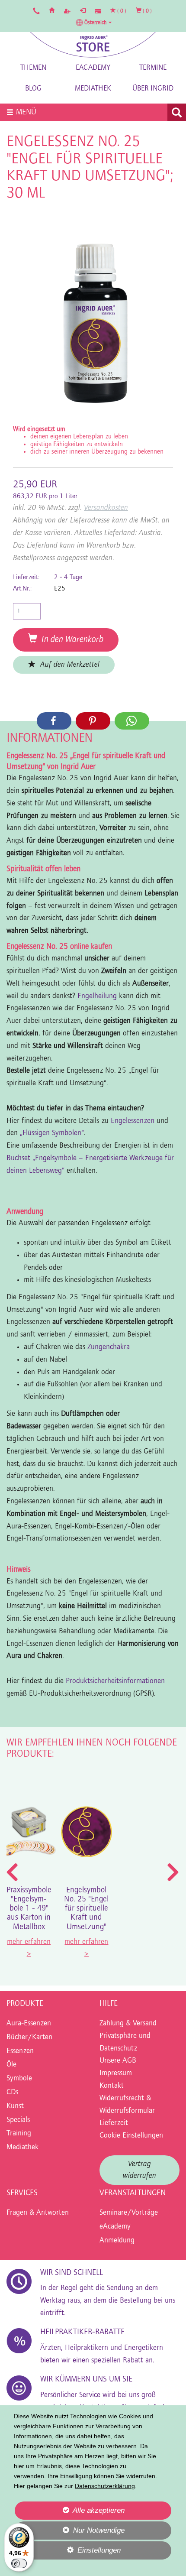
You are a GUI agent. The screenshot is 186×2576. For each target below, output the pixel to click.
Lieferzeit (114, 2123)
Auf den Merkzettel (68, 665)
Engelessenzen (133, 1121)
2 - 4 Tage (68, 577)
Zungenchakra (109, 1347)
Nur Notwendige (70, 2533)
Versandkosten (106, 508)
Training (19, 2134)
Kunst (15, 2106)
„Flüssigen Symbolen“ (52, 1133)
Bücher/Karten (29, 2037)
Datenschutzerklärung (105, 2486)
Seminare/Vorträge (129, 2213)
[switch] (19, 2563)
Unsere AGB (118, 2061)
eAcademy (93, 68)
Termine (153, 68)
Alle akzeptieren (70, 2510)
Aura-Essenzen (29, 2024)
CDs (12, 2093)
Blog (33, 89)
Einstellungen (67, 2553)
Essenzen (20, 2051)
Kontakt (112, 2086)
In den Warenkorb (70, 640)
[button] (94, 23)
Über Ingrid (153, 89)
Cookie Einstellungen (131, 2136)
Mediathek (93, 89)
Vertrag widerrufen (139, 2170)
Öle (11, 2065)
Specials (18, 2120)
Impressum (116, 2073)
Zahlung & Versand (128, 2024)
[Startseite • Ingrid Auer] (93, 45)
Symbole (19, 2079)
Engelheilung (98, 996)
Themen (33, 68)
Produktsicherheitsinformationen (115, 1681)
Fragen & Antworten (38, 2213)
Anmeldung (117, 2241)
